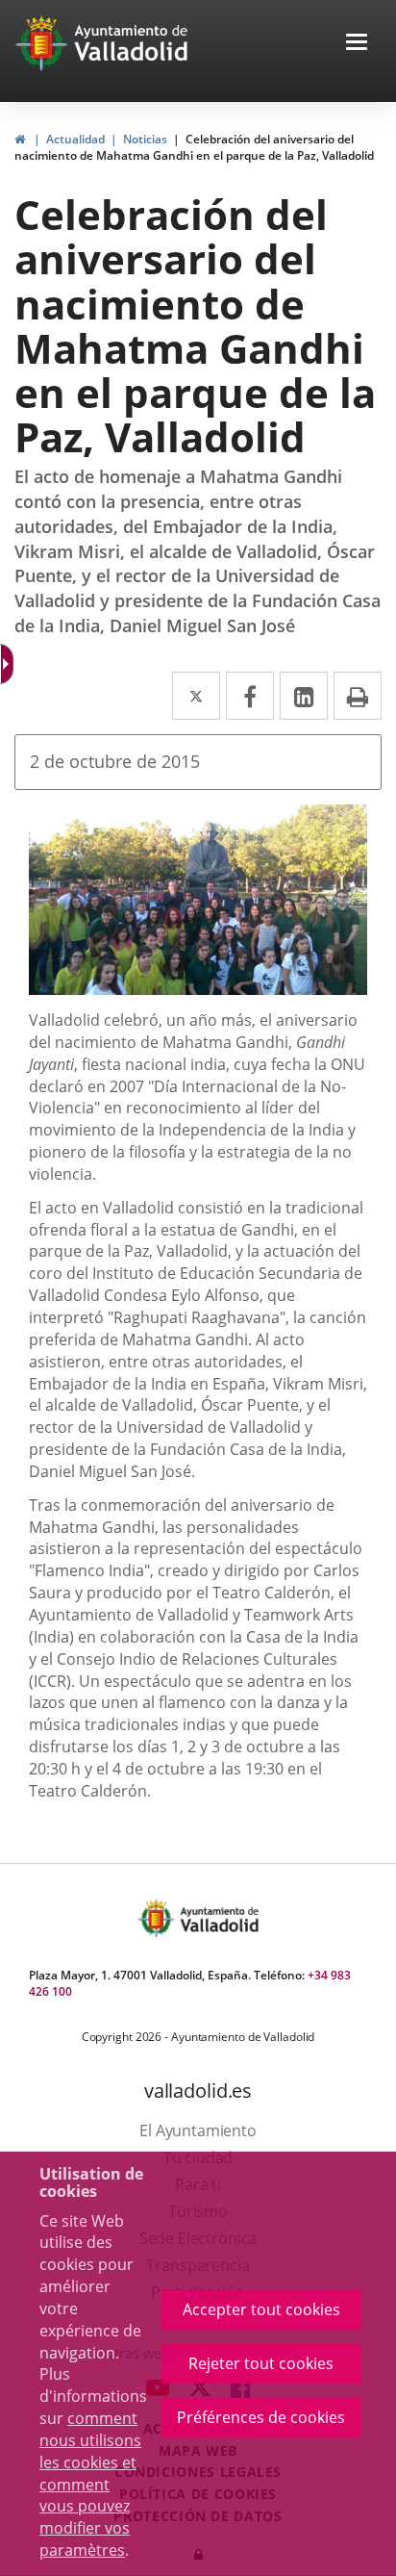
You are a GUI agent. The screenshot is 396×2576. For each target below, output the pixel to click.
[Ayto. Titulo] (218, 1918)
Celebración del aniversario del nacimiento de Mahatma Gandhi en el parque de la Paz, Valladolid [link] (194, 147)
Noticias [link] (145, 139)
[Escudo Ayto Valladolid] (158, 1918)
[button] (357, 44)
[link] (20, 139)
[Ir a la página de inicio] (44, 43)
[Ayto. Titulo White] (132, 43)
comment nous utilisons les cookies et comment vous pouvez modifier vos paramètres (90, 2484)
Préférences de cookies (261, 2417)
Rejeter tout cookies (261, 2363)
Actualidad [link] (75, 139)
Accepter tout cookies (261, 2309)
